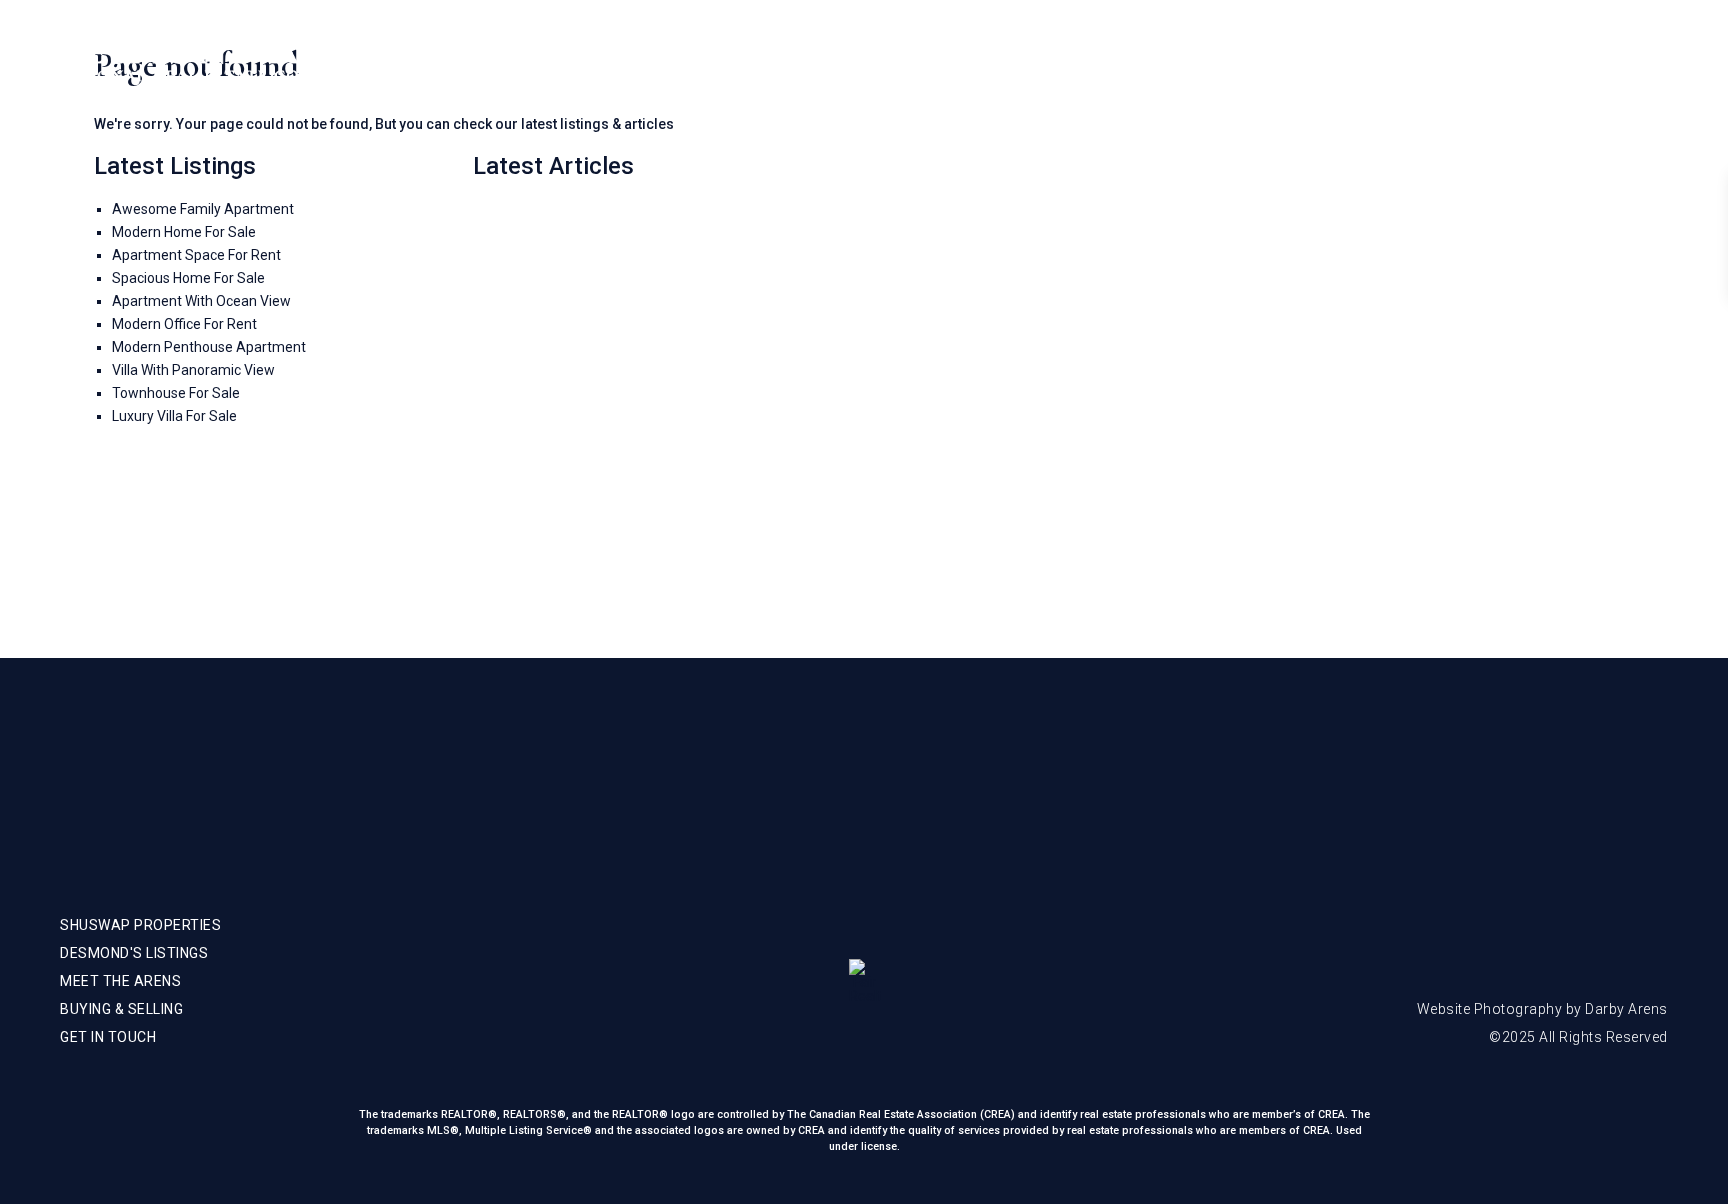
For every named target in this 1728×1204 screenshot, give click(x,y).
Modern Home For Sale (184, 232)
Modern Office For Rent (184, 324)
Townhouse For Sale (176, 393)
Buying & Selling (1433, 60)
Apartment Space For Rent (196, 255)
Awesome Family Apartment (203, 209)
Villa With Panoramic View (193, 370)
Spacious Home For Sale (188, 278)
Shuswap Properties (1125, 60)
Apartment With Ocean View (201, 301)
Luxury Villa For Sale (174, 416)
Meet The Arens (1286, 60)
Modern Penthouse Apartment (209, 347)
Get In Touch (1568, 60)
